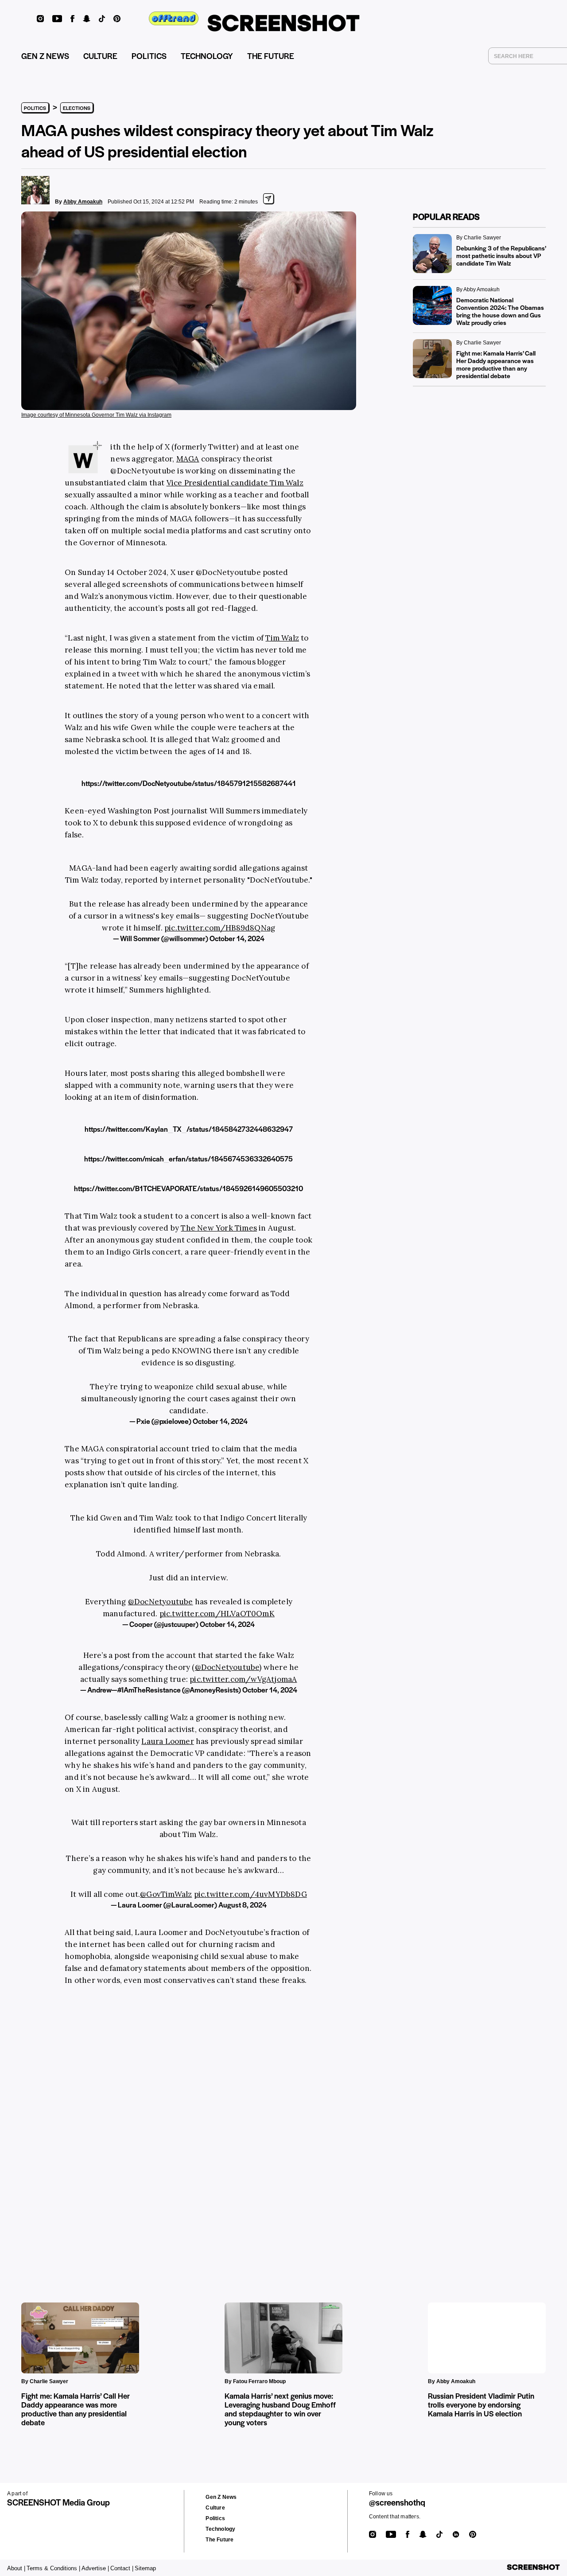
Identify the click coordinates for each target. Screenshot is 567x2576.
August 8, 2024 (243, 1905)
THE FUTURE (271, 56)
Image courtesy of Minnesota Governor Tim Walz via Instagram (96, 415)
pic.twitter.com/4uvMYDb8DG (250, 1894)
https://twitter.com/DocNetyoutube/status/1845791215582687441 (189, 783)
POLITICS (149, 56)
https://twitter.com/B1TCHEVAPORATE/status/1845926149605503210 (188, 1188)
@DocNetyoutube (161, 1602)
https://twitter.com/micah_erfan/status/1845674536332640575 (188, 1159)
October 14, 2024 (237, 938)
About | (16, 2568)
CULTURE (100, 56)
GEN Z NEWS (45, 56)
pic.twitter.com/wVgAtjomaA (243, 1679)
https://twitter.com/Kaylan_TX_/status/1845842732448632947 (189, 1129)
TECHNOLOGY (207, 56)
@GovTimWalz (166, 1894)
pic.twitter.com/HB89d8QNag (220, 928)
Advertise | (95, 2568)
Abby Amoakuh (83, 202)
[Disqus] (151, 2130)
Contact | (122, 2568)
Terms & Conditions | (53, 2568)
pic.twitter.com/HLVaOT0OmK (217, 1614)
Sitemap (145, 2568)
